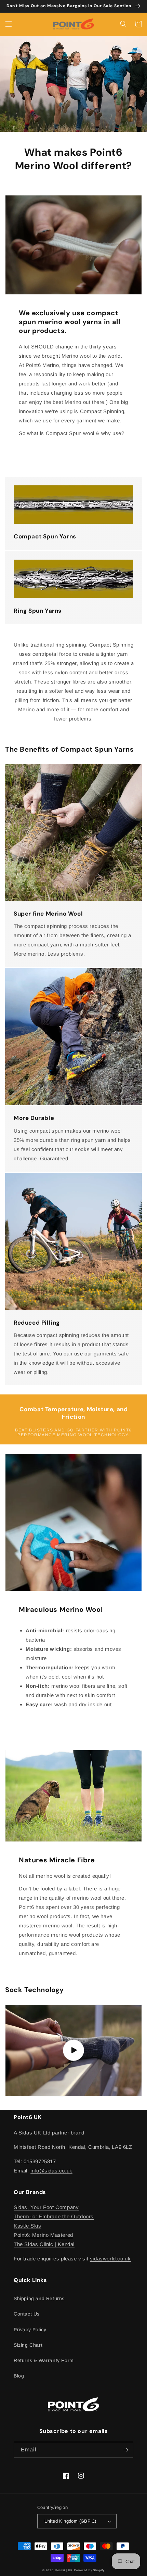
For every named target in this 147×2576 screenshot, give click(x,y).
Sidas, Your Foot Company (46, 2207)
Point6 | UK (64, 2570)
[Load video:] (73, 2050)
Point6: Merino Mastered (43, 2235)
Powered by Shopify (89, 2570)
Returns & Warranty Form (44, 2360)
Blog (19, 2376)
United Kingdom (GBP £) (70, 2521)
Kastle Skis (28, 2226)
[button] (9, 24)
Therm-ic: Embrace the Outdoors (54, 2216)
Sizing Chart (28, 2345)
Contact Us (27, 2314)
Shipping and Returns (39, 2298)
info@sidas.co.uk (51, 2171)
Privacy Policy (30, 2330)
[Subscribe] (125, 2450)
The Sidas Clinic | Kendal (44, 2244)
